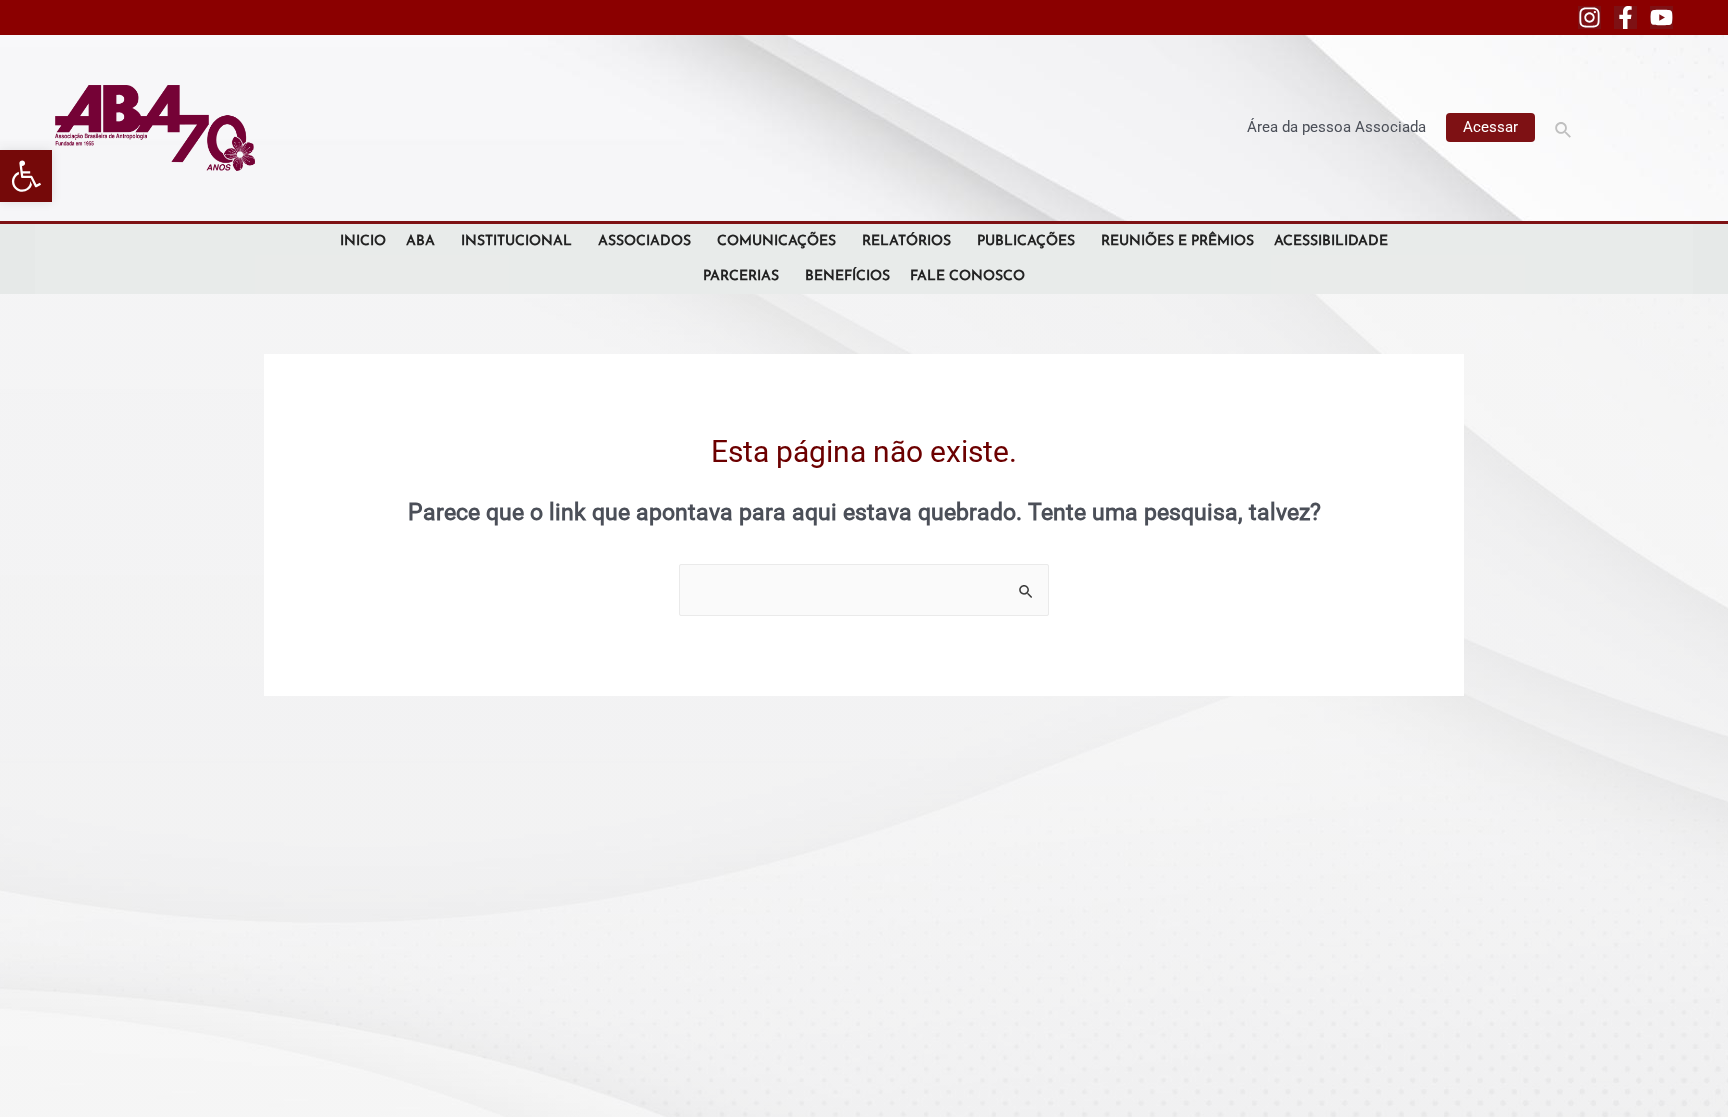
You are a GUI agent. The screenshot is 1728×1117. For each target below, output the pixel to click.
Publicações (1026, 241)
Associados (644, 241)
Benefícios (847, 276)
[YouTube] (1661, 17)
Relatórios (906, 241)
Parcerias (741, 276)
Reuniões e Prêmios (1177, 241)
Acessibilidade (1331, 241)
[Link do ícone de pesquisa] (1564, 127)
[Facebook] (1625, 17)
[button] (26, 176)
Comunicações (776, 241)
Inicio (363, 241)
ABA (420, 241)
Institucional (516, 241)
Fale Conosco (967, 276)
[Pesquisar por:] (864, 590)
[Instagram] (1589, 17)
